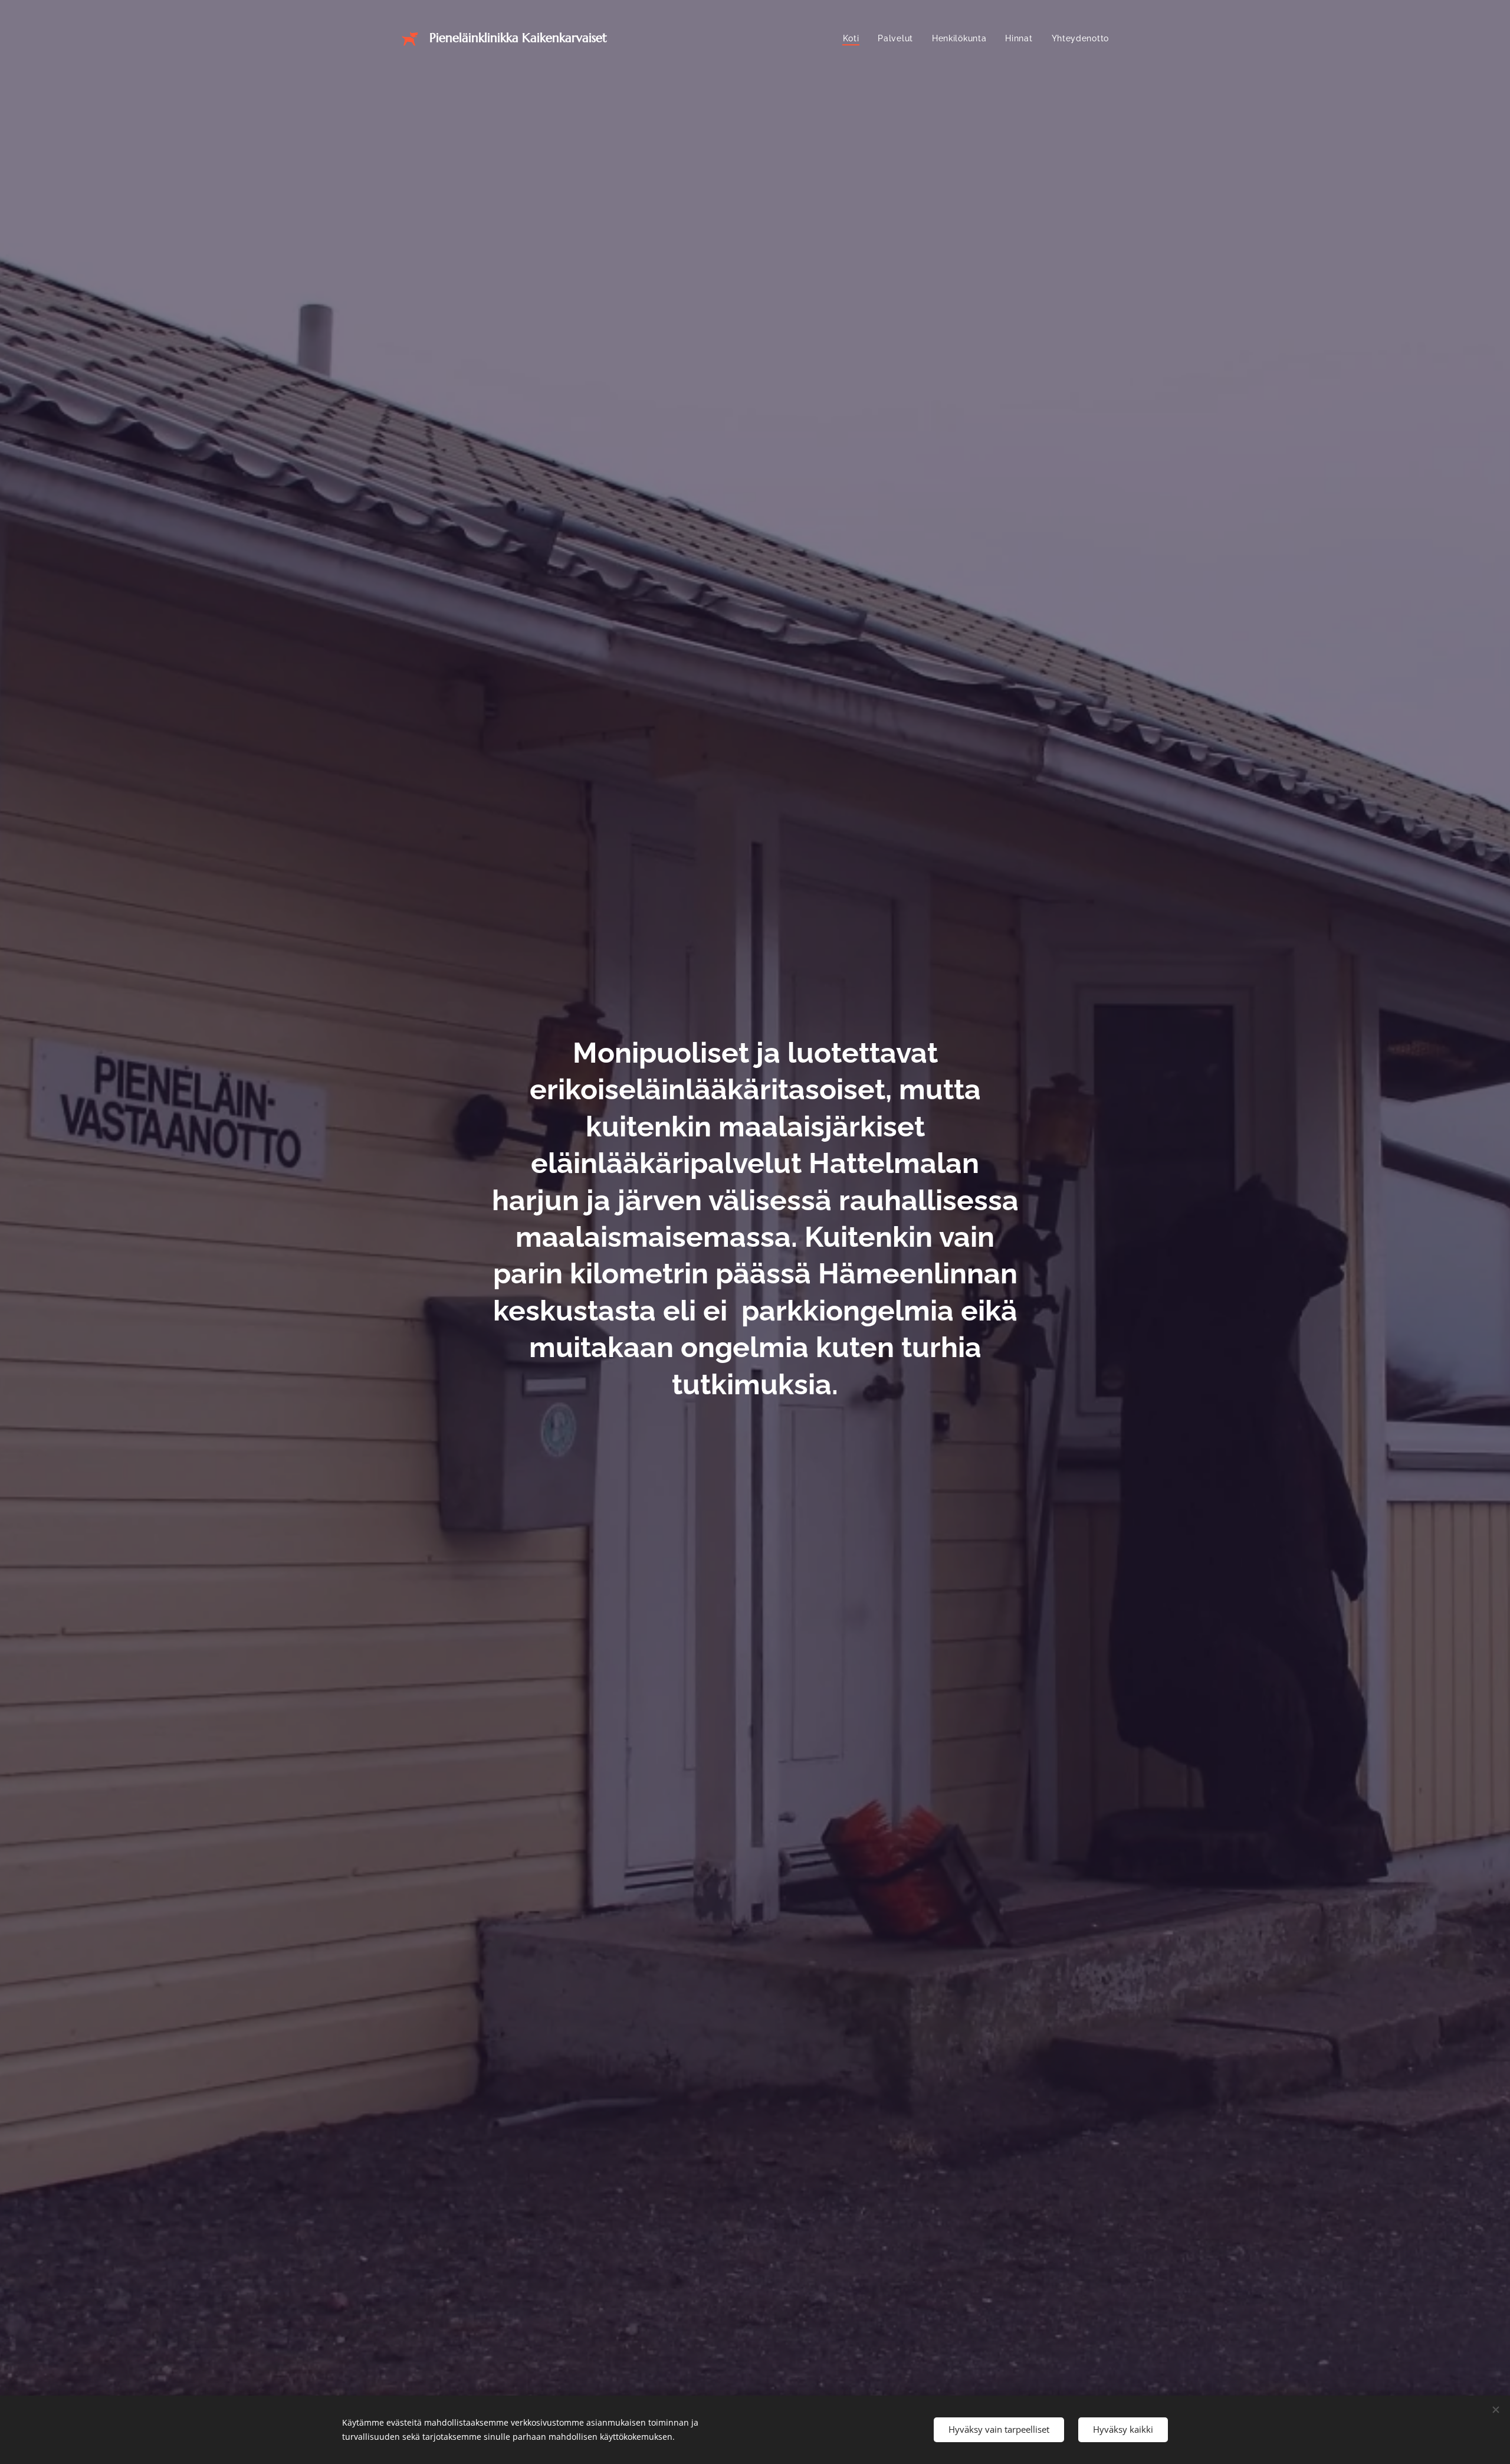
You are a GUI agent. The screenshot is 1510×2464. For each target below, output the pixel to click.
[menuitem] (854, 38)
